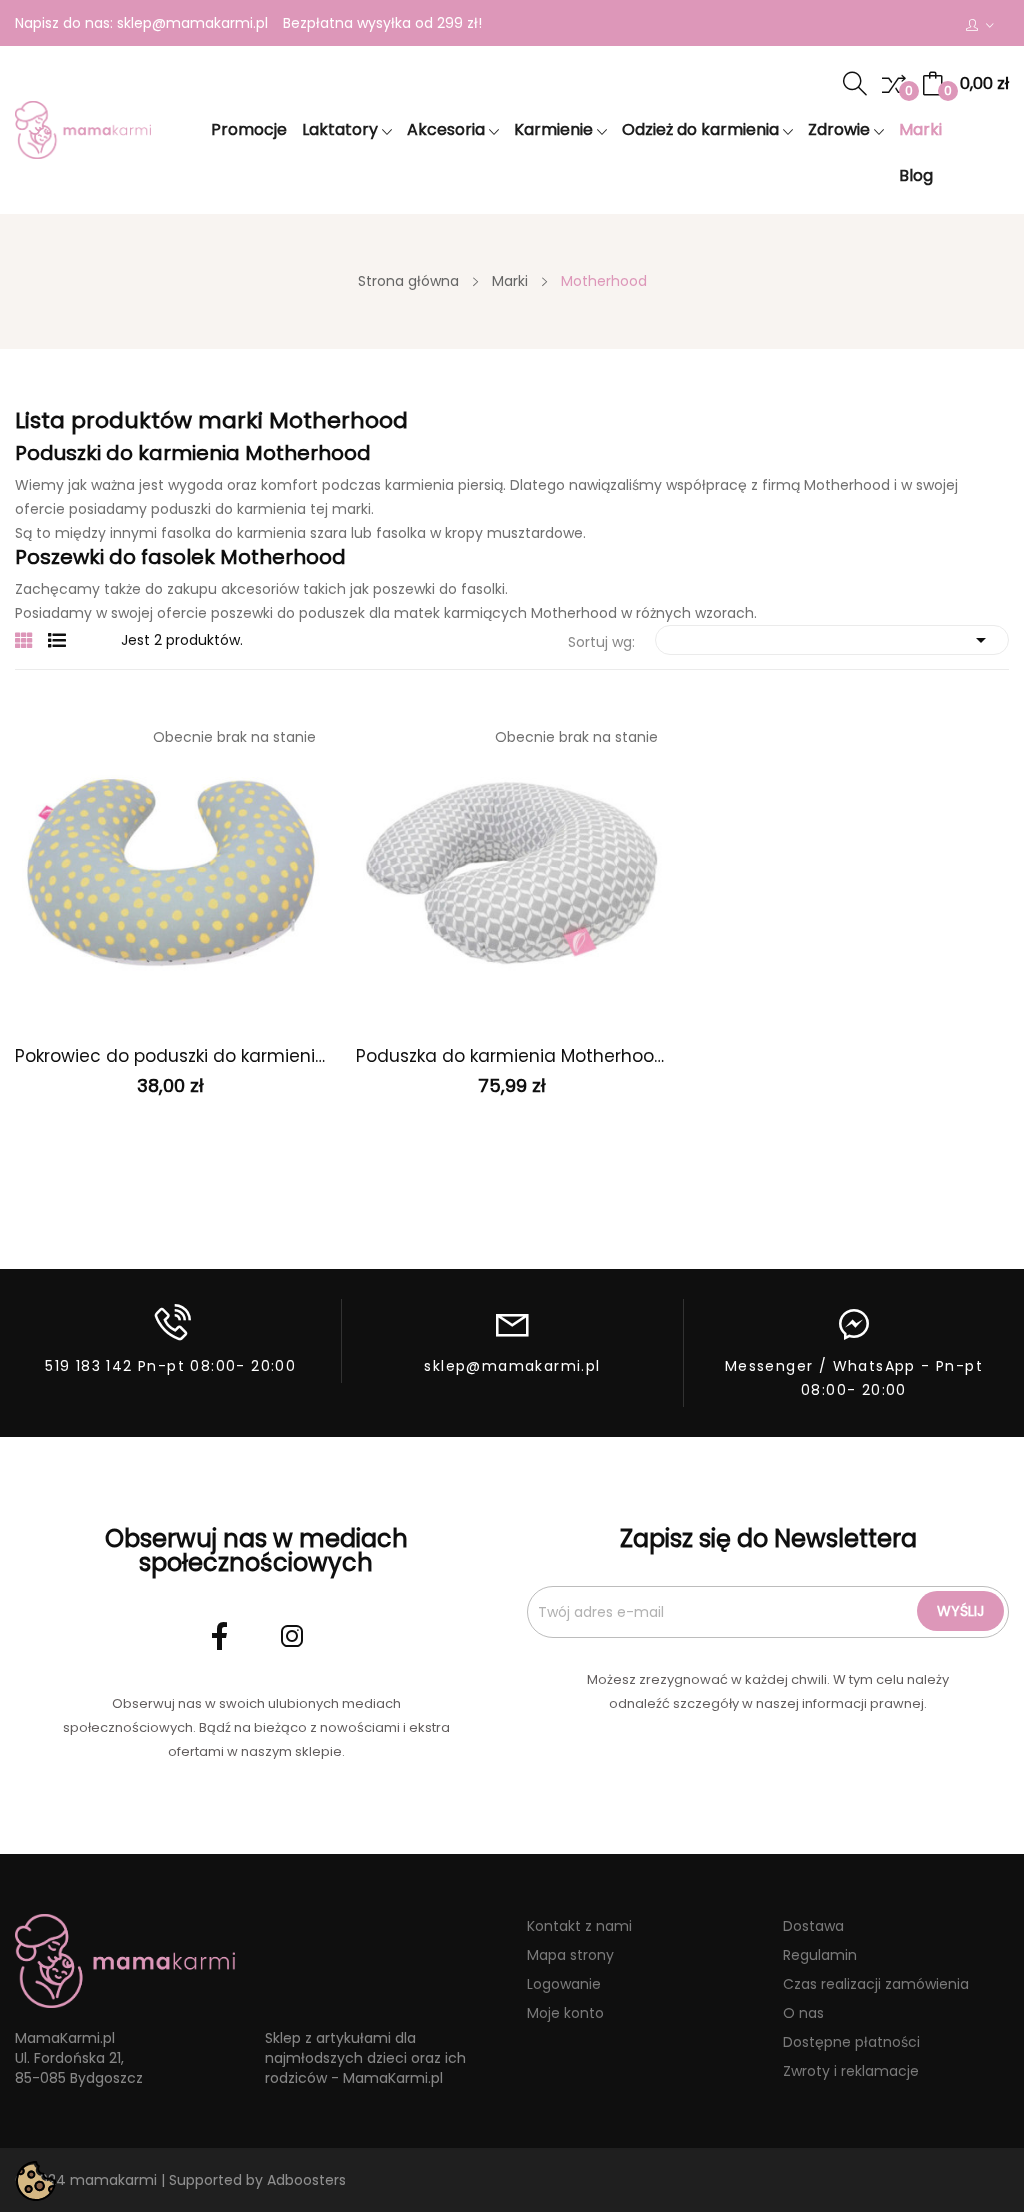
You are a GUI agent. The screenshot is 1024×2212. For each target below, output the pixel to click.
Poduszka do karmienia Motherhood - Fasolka (511, 1056)
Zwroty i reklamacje (851, 2071)
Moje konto (565, 2013)
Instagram (292, 1636)
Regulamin (820, 1955)
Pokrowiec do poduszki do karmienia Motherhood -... (170, 1056)
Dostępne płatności (851, 2042)
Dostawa (813, 1926)
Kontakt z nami (579, 1926)
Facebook (220, 1636)
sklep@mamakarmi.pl (192, 23)
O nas (803, 2013)
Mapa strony (570, 1955)
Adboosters (306, 2180)
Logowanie (564, 1984)
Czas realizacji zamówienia (876, 1984)
